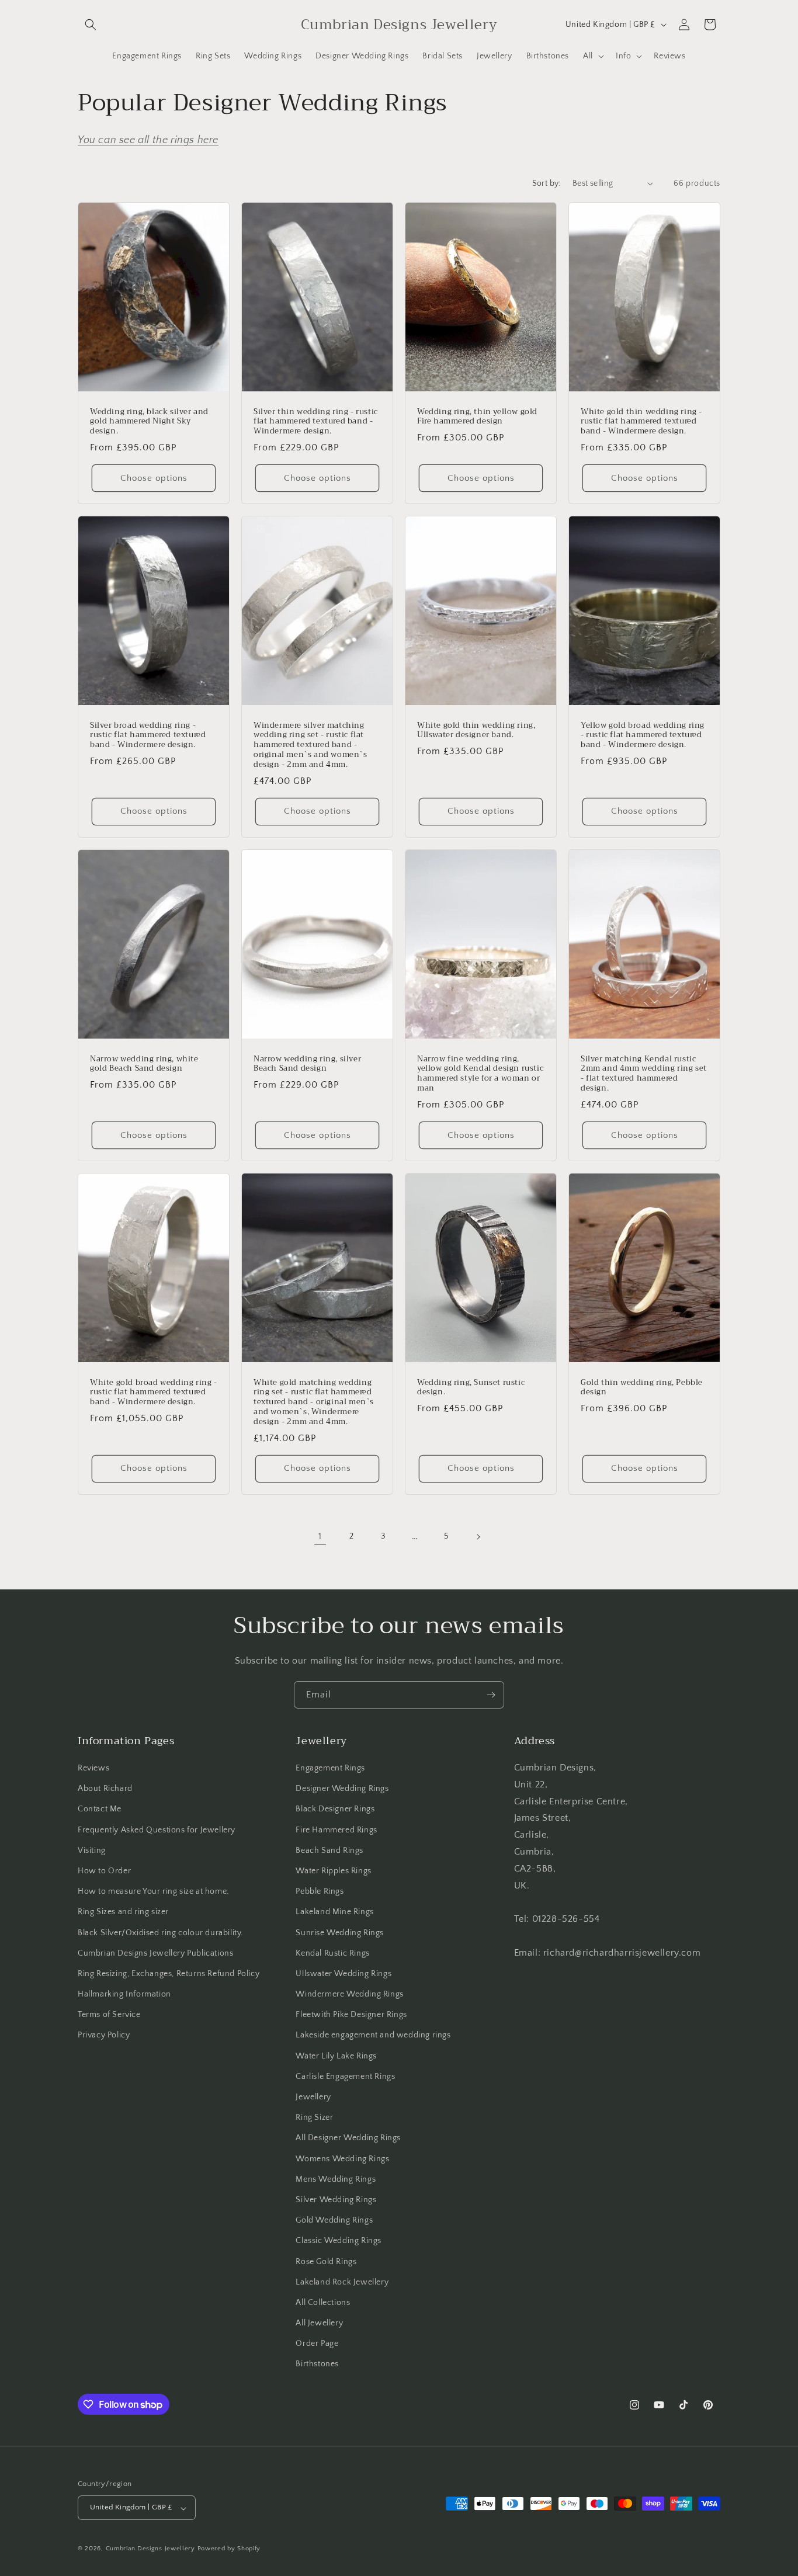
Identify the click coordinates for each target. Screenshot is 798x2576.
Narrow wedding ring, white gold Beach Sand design (144, 1064)
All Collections (323, 2303)
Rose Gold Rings (326, 2262)
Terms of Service (109, 2015)
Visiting (92, 1851)
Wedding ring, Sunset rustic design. (471, 1387)
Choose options (154, 478)
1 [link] (320, 1536)
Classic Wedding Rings (339, 2241)
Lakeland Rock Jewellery (342, 2282)
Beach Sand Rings (329, 1851)
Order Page (317, 2344)
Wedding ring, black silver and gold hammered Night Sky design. (149, 421)
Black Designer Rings (335, 1810)
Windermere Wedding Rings (349, 1995)
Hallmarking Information (124, 1995)
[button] (91, 25)
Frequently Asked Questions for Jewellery (157, 1830)
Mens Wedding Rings (336, 2179)
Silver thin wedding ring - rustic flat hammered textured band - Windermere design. (316, 421)
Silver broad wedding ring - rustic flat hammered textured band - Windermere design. (148, 735)
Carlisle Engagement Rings (345, 2077)
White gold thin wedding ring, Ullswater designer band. (476, 730)
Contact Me (100, 1810)
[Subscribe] (491, 1695)
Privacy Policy (104, 2036)
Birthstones (317, 2365)
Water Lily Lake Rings (336, 2056)
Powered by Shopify (229, 2549)
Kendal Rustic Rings (332, 1953)
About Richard (105, 1789)
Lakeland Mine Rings (334, 1912)
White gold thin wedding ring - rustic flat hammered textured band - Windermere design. (641, 421)
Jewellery (313, 2097)
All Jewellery (319, 2324)
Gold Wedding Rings (334, 2221)
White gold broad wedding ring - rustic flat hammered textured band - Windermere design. (154, 1392)
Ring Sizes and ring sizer (123, 1912)
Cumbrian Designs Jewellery (150, 2549)
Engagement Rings (330, 1768)
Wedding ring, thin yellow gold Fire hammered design (477, 416)
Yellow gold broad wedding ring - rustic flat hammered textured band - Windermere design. (643, 735)
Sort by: (547, 183)
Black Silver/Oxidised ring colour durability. (160, 1933)
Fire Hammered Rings (336, 1830)
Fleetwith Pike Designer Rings (351, 2015)
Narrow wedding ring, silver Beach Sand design (307, 1064)
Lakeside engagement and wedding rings (373, 2036)
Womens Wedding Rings (342, 2159)
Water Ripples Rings (333, 1871)
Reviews (93, 1768)
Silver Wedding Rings (336, 2200)
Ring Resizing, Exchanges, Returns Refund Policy (169, 1974)
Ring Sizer (314, 2118)
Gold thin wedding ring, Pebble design (642, 1387)
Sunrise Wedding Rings (340, 1933)
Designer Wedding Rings (342, 1789)
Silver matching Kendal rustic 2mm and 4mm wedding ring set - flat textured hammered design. (644, 1074)
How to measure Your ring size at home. (153, 1892)
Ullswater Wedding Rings (344, 1974)
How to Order (104, 1871)
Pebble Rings (320, 1892)
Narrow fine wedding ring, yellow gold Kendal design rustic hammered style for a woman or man (480, 1074)
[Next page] (478, 1537)
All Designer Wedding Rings (348, 2138)
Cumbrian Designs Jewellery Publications (155, 1953)
